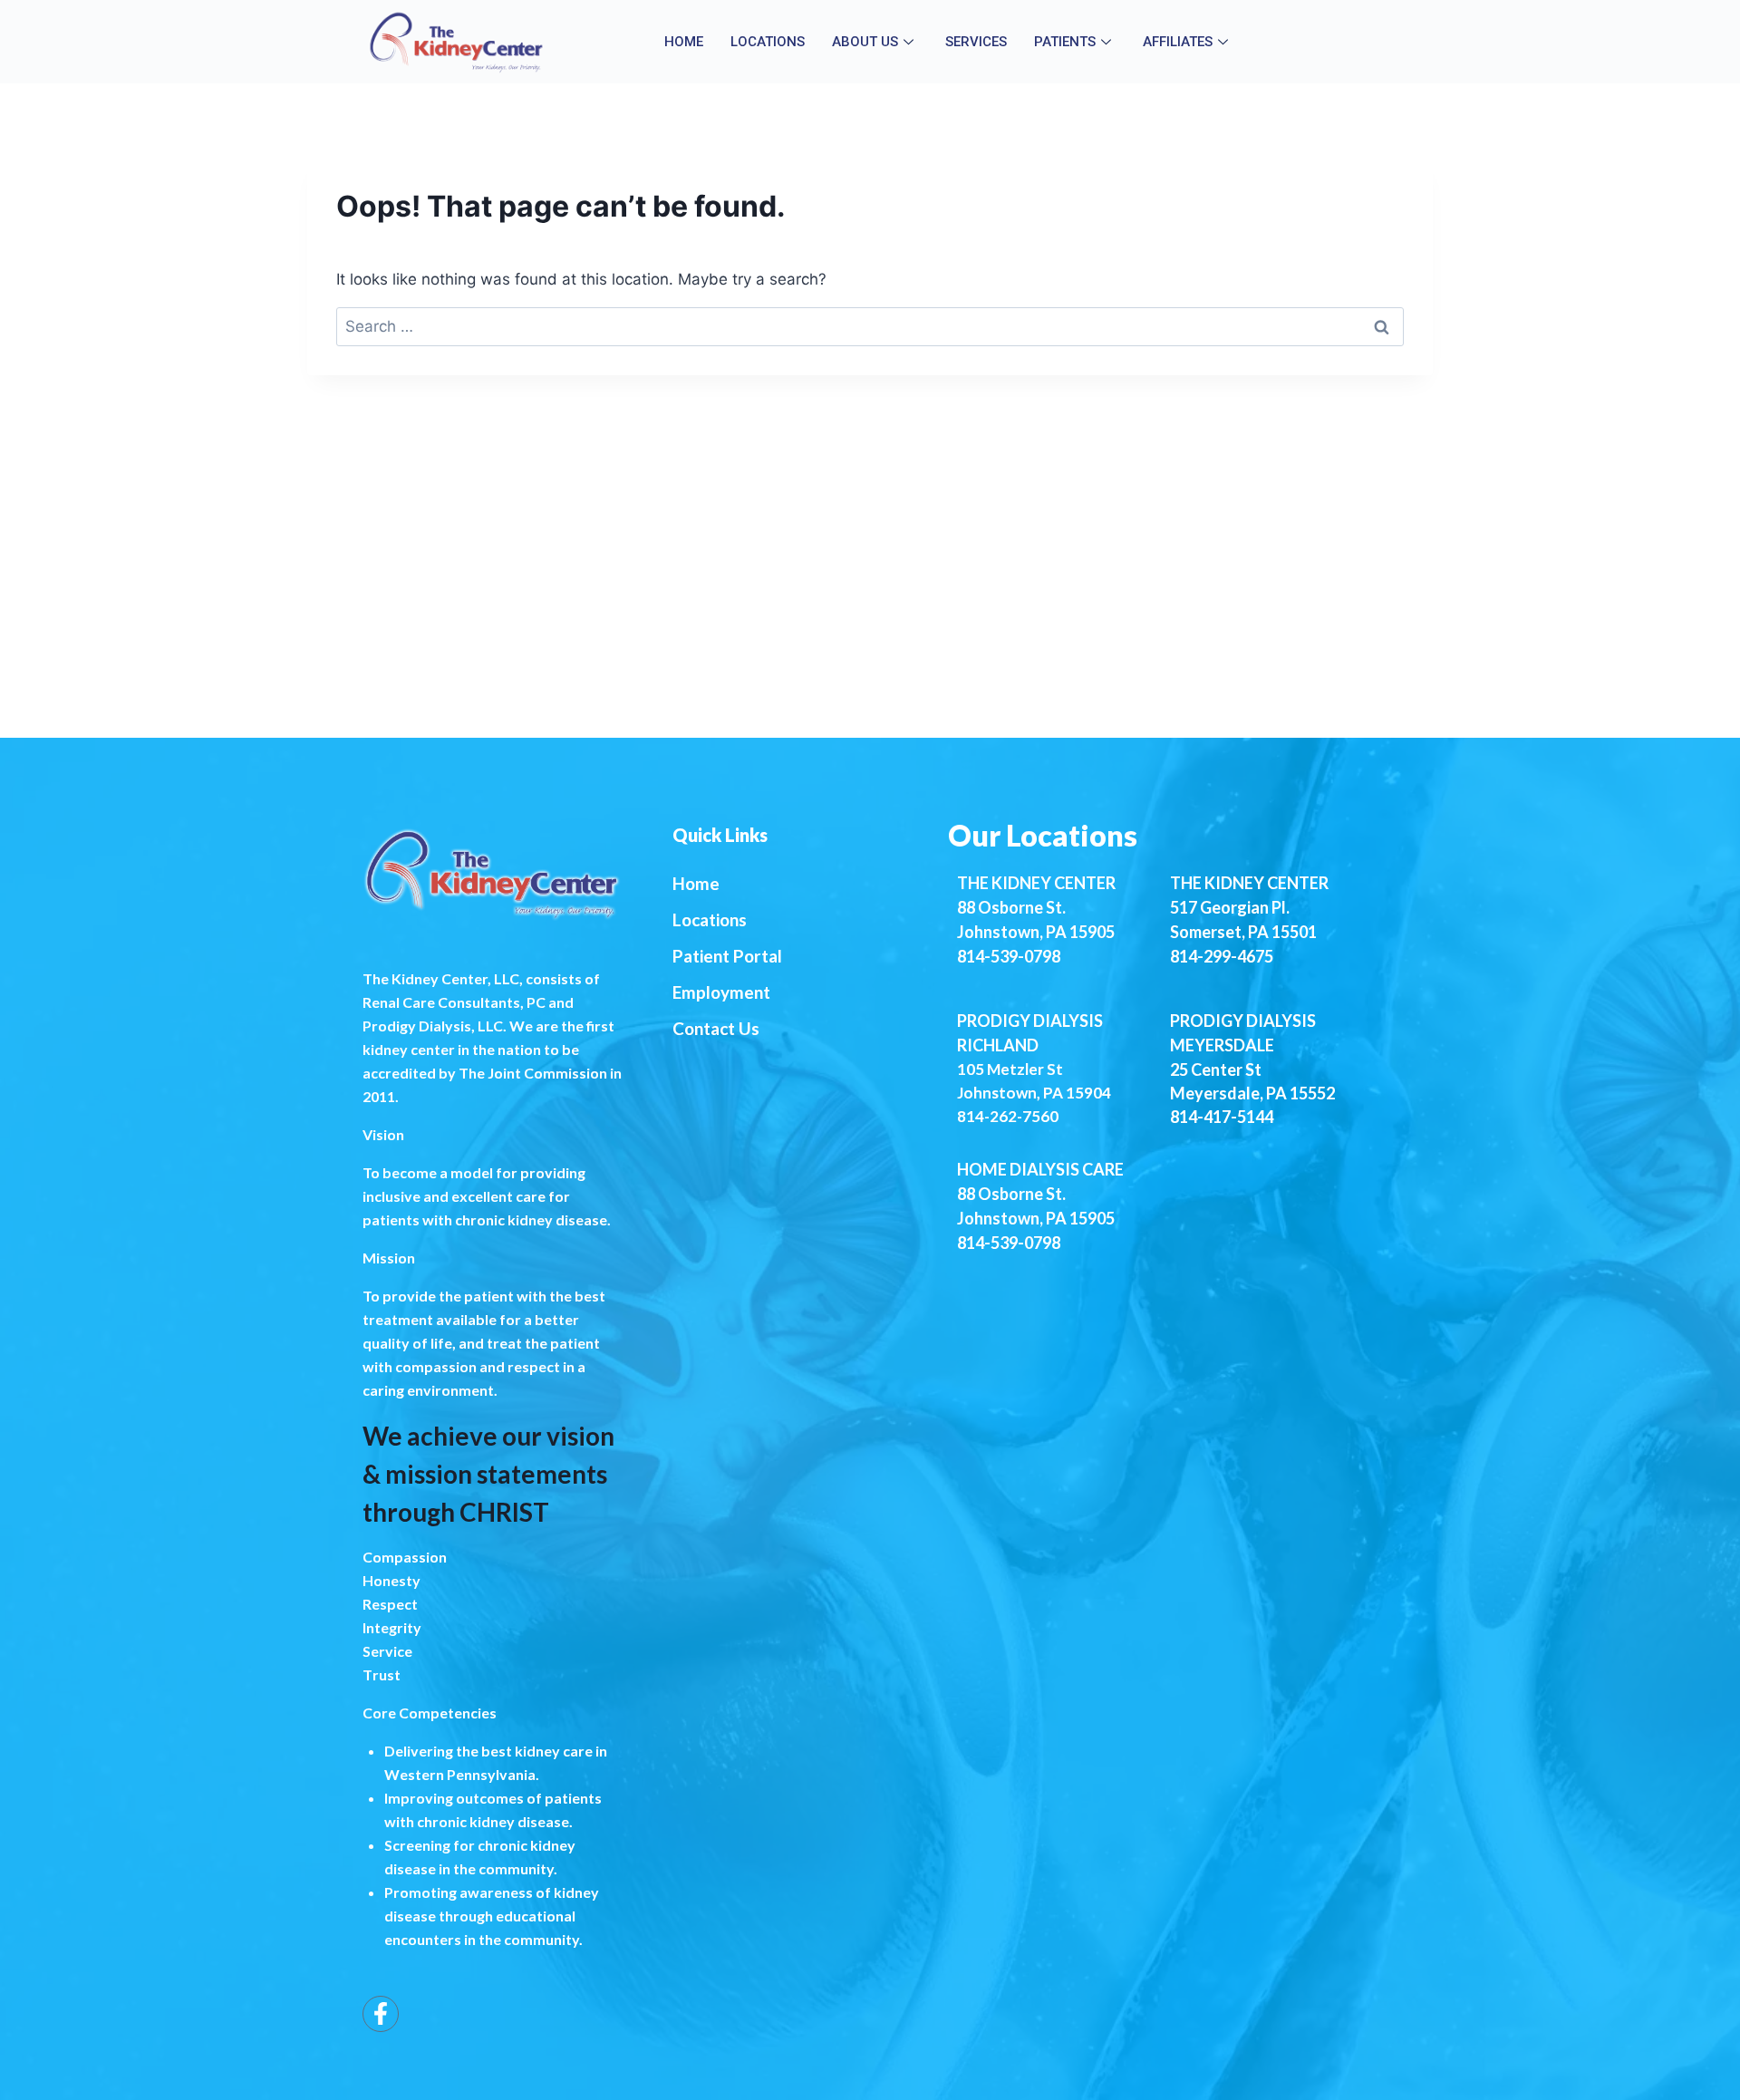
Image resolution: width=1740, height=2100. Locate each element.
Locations (768, 42)
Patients (1065, 42)
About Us (865, 42)
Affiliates (1178, 42)
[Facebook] (381, 2014)
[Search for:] (870, 326)
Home (684, 42)
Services (976, 42)
